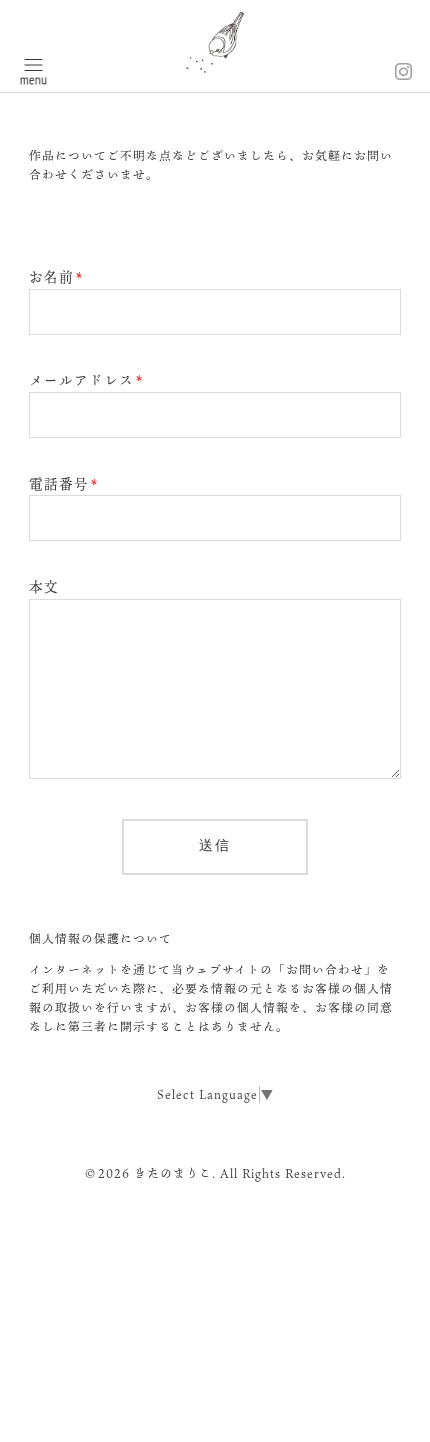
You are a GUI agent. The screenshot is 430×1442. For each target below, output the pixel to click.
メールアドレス (86, 380)
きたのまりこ (173, 1173)
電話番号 (63, 484)
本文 (44, 587)
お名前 (56, 277)
